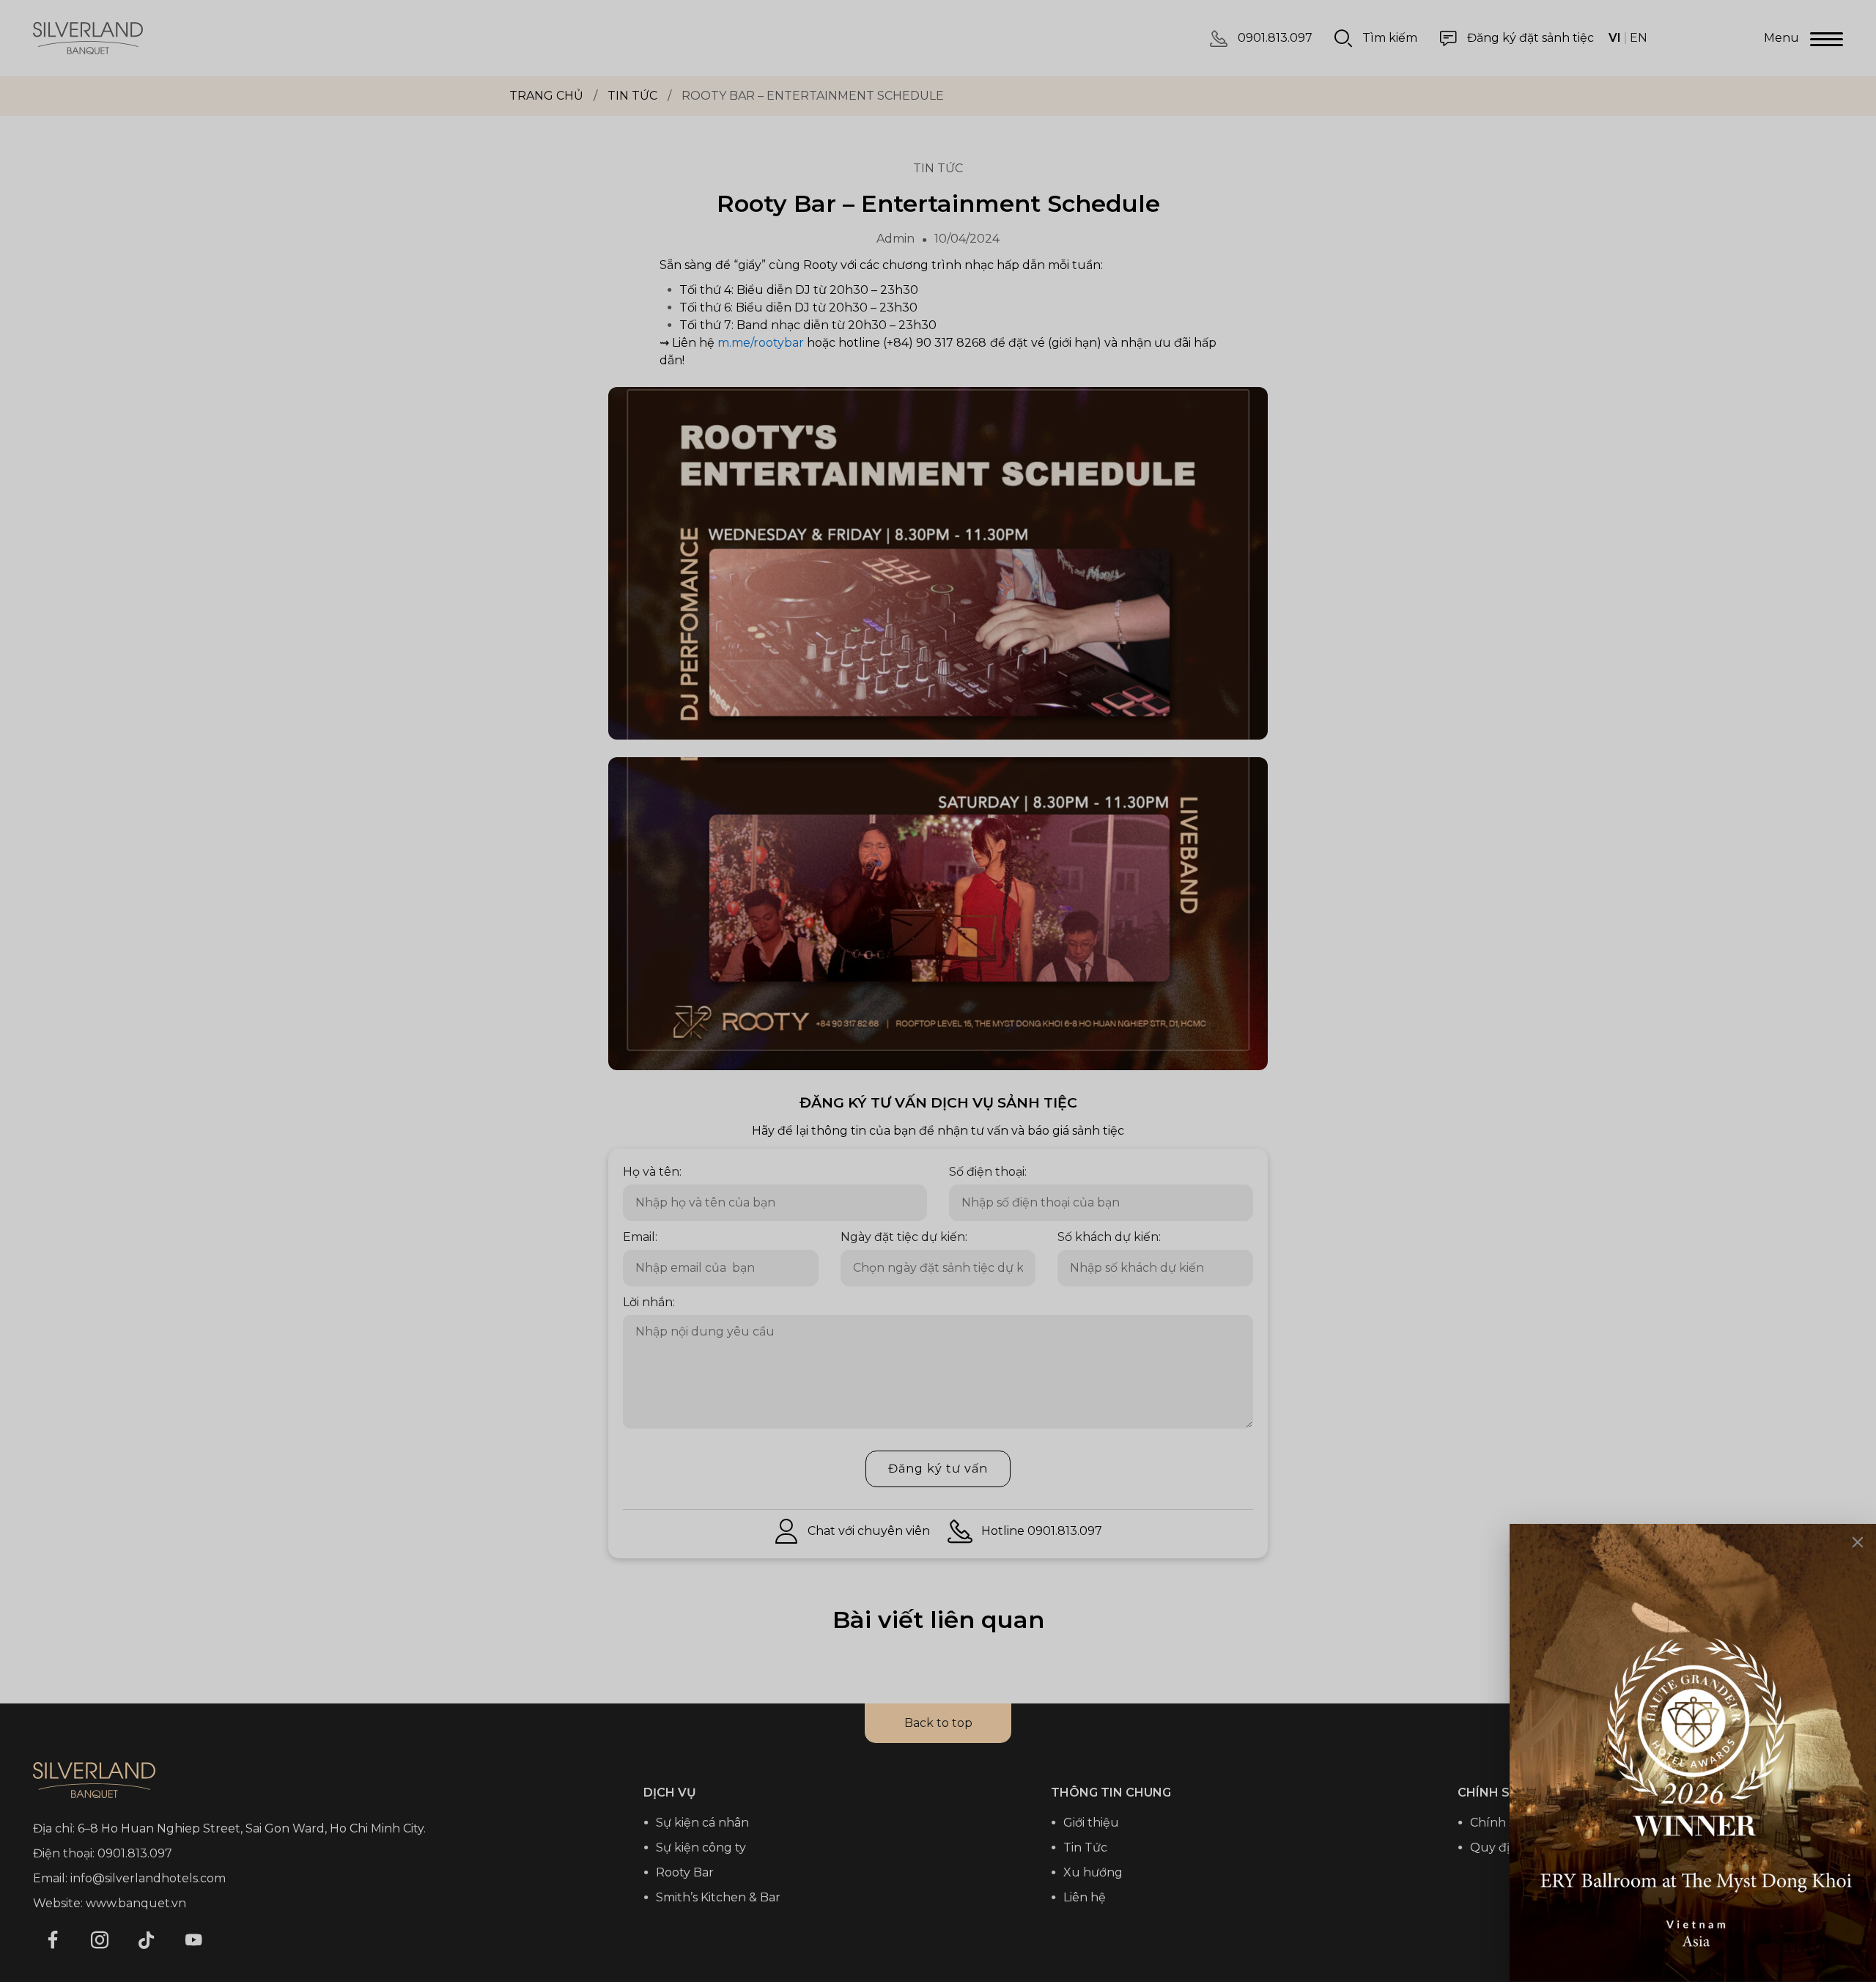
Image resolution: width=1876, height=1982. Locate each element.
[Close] (1858, 1542)
